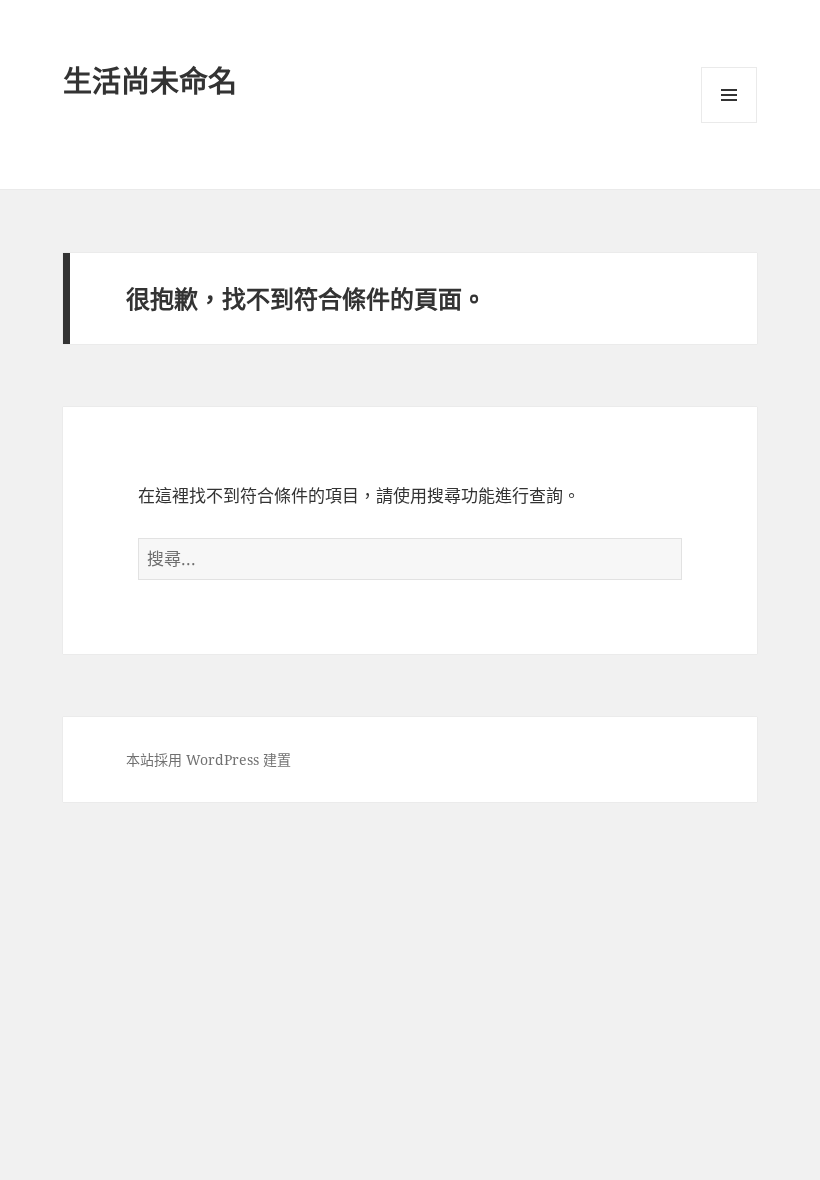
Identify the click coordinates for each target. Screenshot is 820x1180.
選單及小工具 (729, 95)
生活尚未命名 (150, 80)
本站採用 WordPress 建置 (208, 759)
